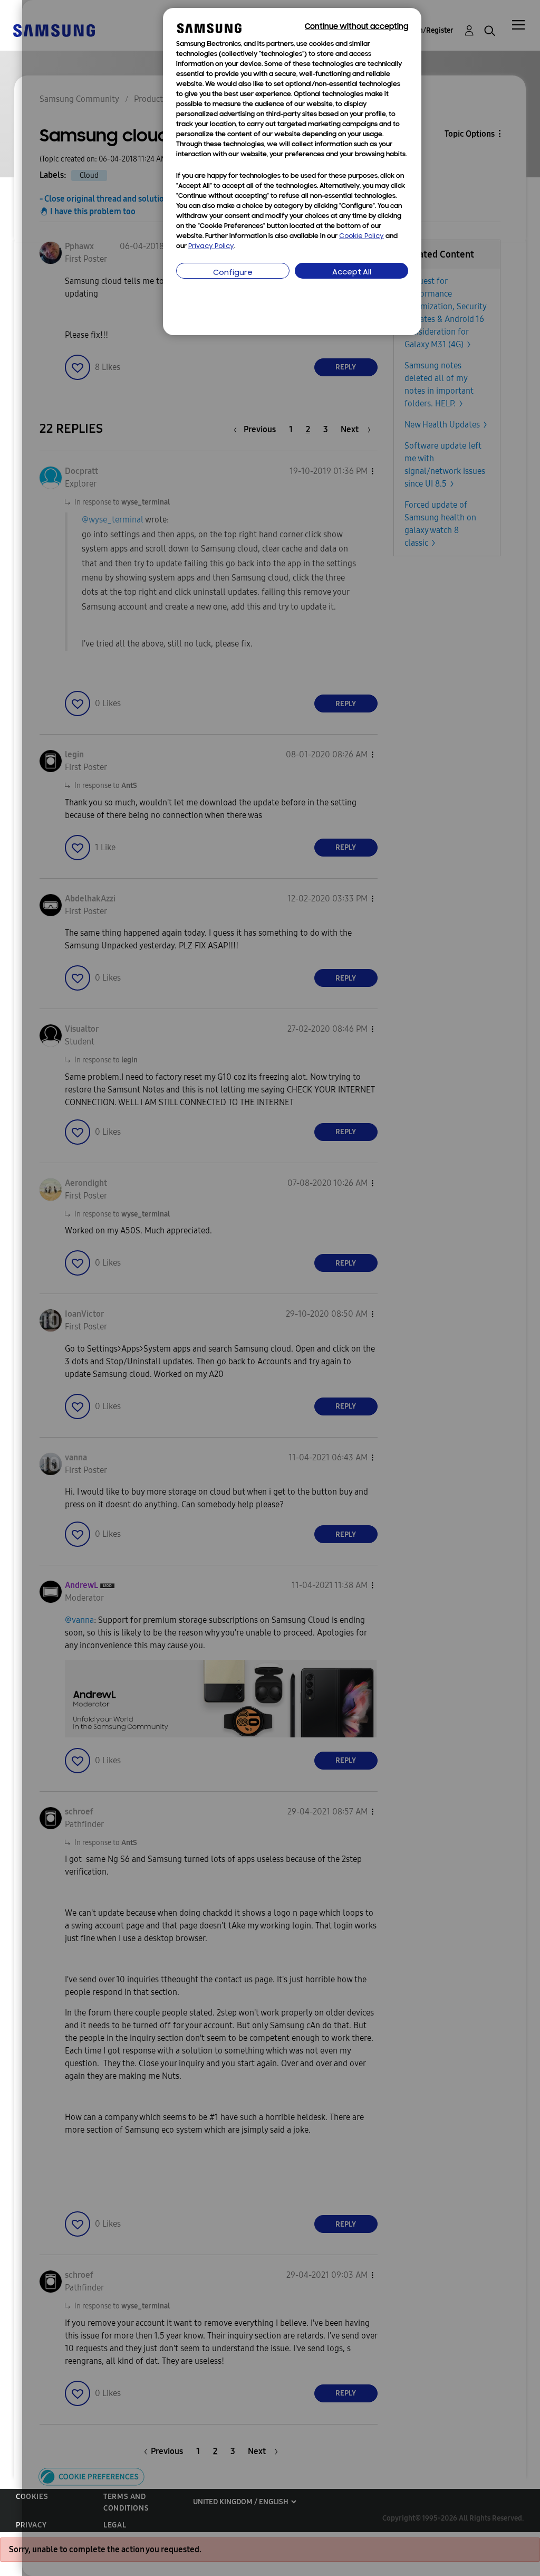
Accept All (352, 273)
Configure (233, 273)
